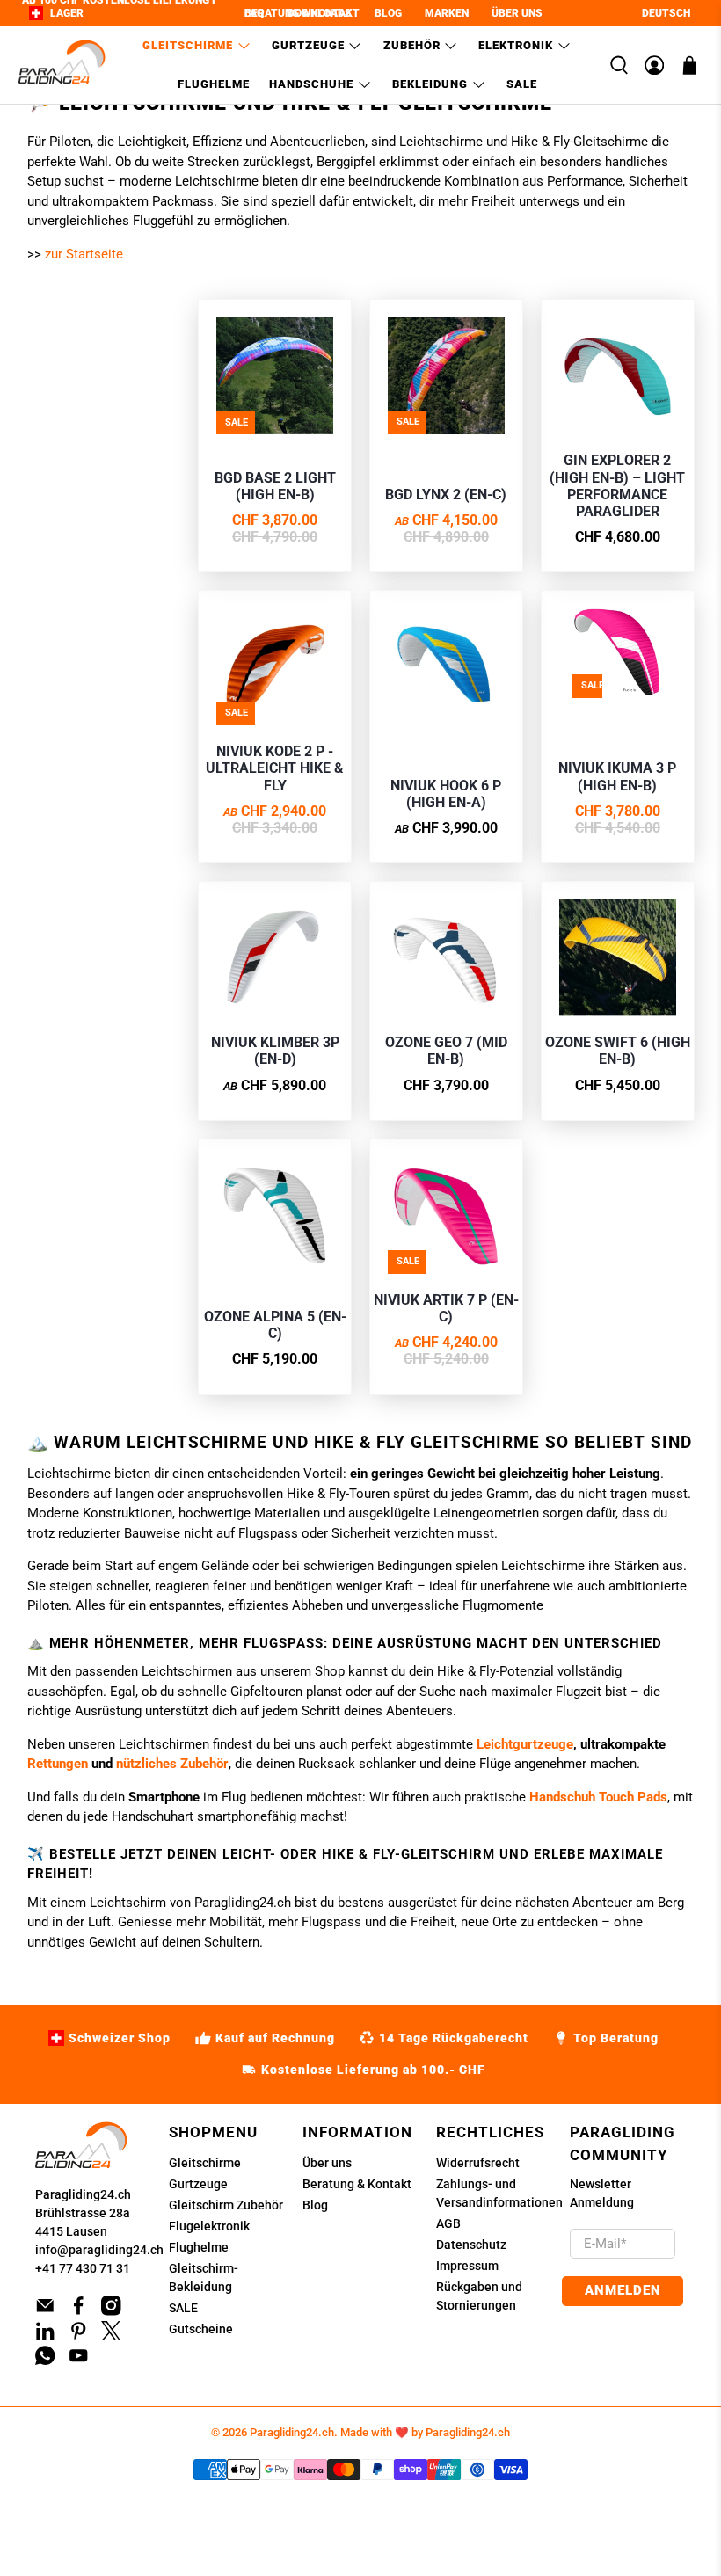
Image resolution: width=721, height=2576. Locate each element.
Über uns (327, 2163)
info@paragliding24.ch (99, 2250)
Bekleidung (430, 84)
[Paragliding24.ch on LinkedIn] (45, 2336)
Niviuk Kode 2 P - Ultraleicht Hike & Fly (275, 768)
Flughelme (214, 84)
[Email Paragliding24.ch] (45, 2311)
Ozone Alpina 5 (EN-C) (275, 1325)
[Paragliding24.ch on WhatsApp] (45, 2361)
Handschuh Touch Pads (598, 1797)
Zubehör (412, 45)
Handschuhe (311, 84)
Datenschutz (471, 2245)
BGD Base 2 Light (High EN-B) (275, 486)
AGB (448, 2223)
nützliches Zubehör (172, 1764)
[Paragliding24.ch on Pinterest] (79, 2336)
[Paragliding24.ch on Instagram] (111, 2311)
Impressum (467, 2266)
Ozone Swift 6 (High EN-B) (618, 1051)
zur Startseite (84, 254)
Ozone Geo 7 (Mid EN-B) (446, 1051)
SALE (183, 2308)
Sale (522, 84)
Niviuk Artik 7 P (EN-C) (446, 1308)
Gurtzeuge (308, 45)
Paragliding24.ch (83, 2194)
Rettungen (58, 1764)
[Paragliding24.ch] (62, 65)
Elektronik (516, 45)
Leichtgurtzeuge (525, 1744)
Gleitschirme (188, 45)
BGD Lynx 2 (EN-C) (446, 495)
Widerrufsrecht (478, 2163)
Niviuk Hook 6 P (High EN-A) (446, 794)
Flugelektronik (209, 2226)
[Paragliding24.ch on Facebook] (79, 2311)
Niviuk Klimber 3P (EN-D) (275, 1051)
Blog (315, 2205)
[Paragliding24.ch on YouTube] (79, 2361)
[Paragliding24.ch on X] (111, 2336)
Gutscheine (201, 2329)
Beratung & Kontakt (357, 2184)
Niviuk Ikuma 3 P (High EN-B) (617, 776)
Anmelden (623, 2290)
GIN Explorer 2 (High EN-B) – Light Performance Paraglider (617, 486)
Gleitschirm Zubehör (226, 2205)
